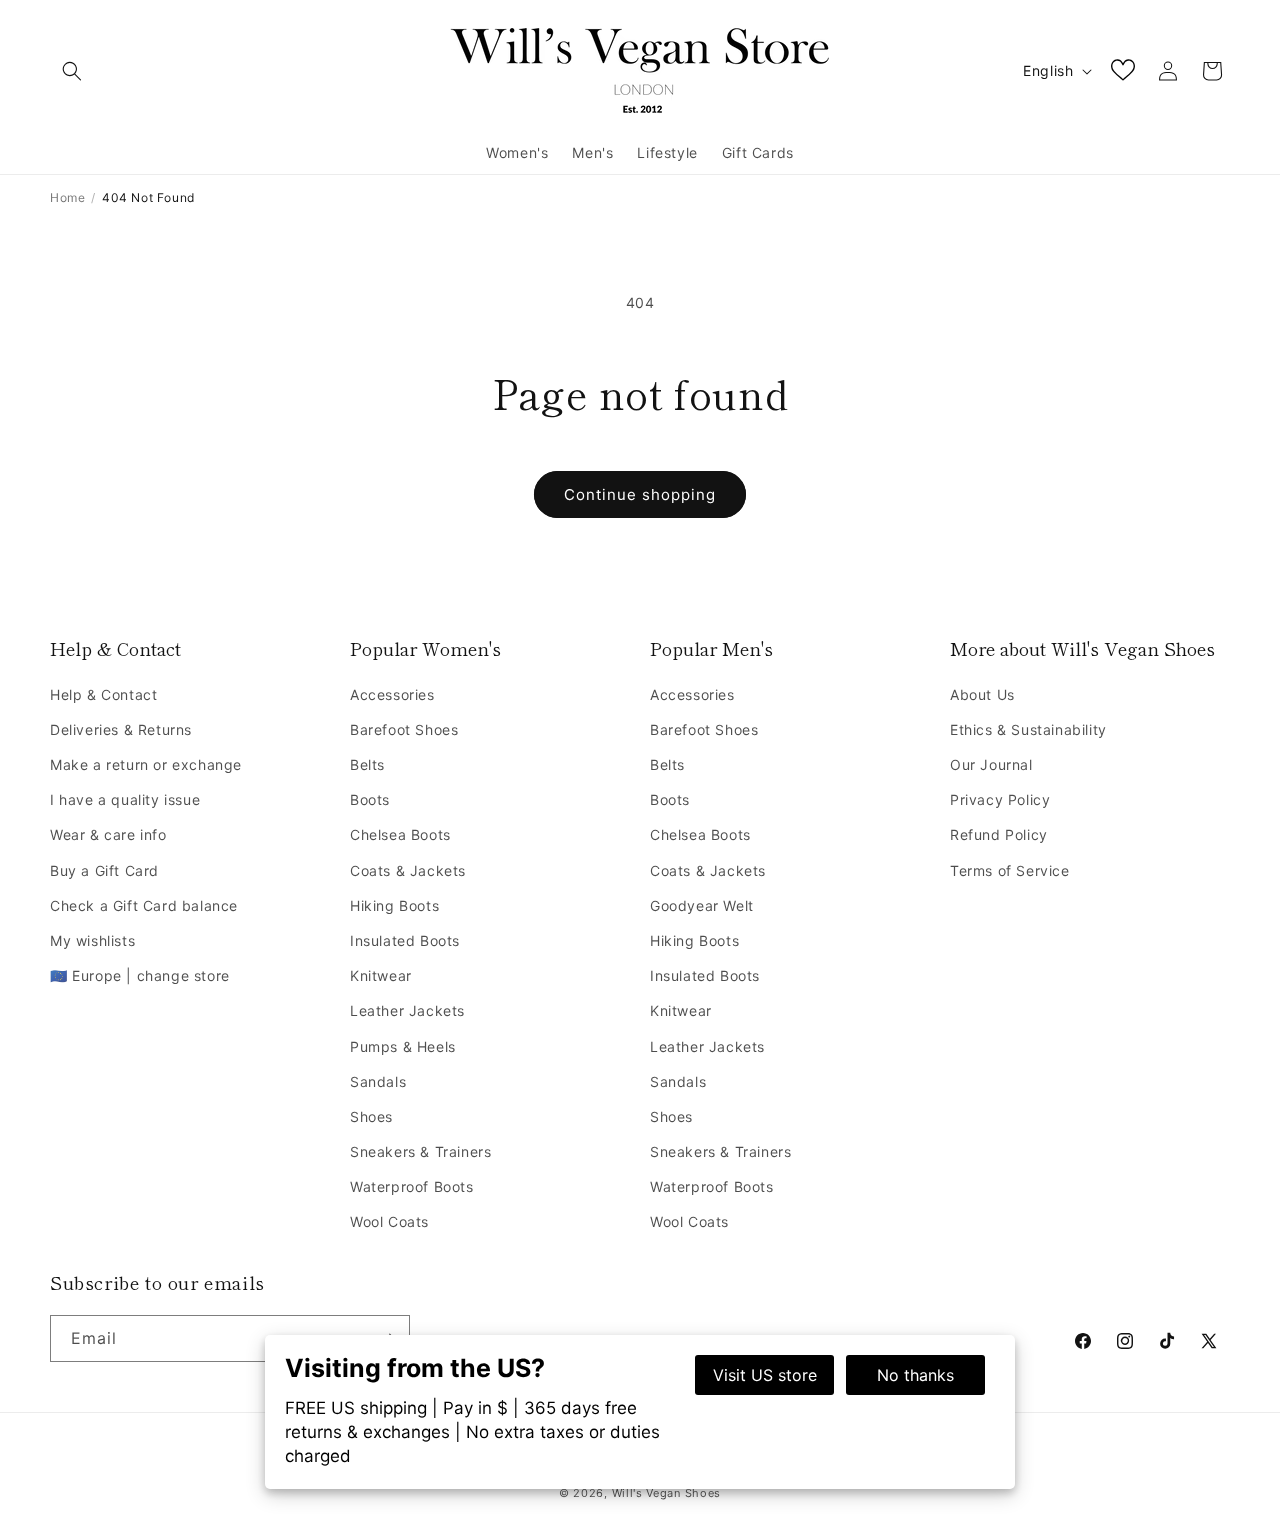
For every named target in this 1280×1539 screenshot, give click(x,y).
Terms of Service (1010, 870)
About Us (982, 694)
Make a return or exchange (146, 764)
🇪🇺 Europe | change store (140, 975)
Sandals (378, 1081)
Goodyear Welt (702, 905)
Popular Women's (425, 648)
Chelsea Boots (400, 834)
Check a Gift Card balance (144, 905)
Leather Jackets (407, 1010)
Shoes (371, 1116)
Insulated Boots (405, 940)
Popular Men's (711, 648)
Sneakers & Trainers (420, 1151)
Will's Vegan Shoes (667, 1493)
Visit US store (765, 1375)
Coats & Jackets (408, 870)
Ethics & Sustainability (1028, 729)
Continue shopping (640, 494)
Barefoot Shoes (404, 729)
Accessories (392, 694)
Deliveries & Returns (121, 729)
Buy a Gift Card (104, 870)
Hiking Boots (394, 905)
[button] (72, 71)
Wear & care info (108, 834)
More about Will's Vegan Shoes (1082, 648)
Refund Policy (999, 834)
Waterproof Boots (412, 1186)
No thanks (915, 1375)
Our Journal (991, 764)
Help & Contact (115, 648)
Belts (367, 764)
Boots (370, 799)
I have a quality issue (125, 799)
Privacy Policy (1000, 799)
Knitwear (381, 975)
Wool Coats (389, 1221)
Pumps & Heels (403, 1046)
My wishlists (92, 940)
